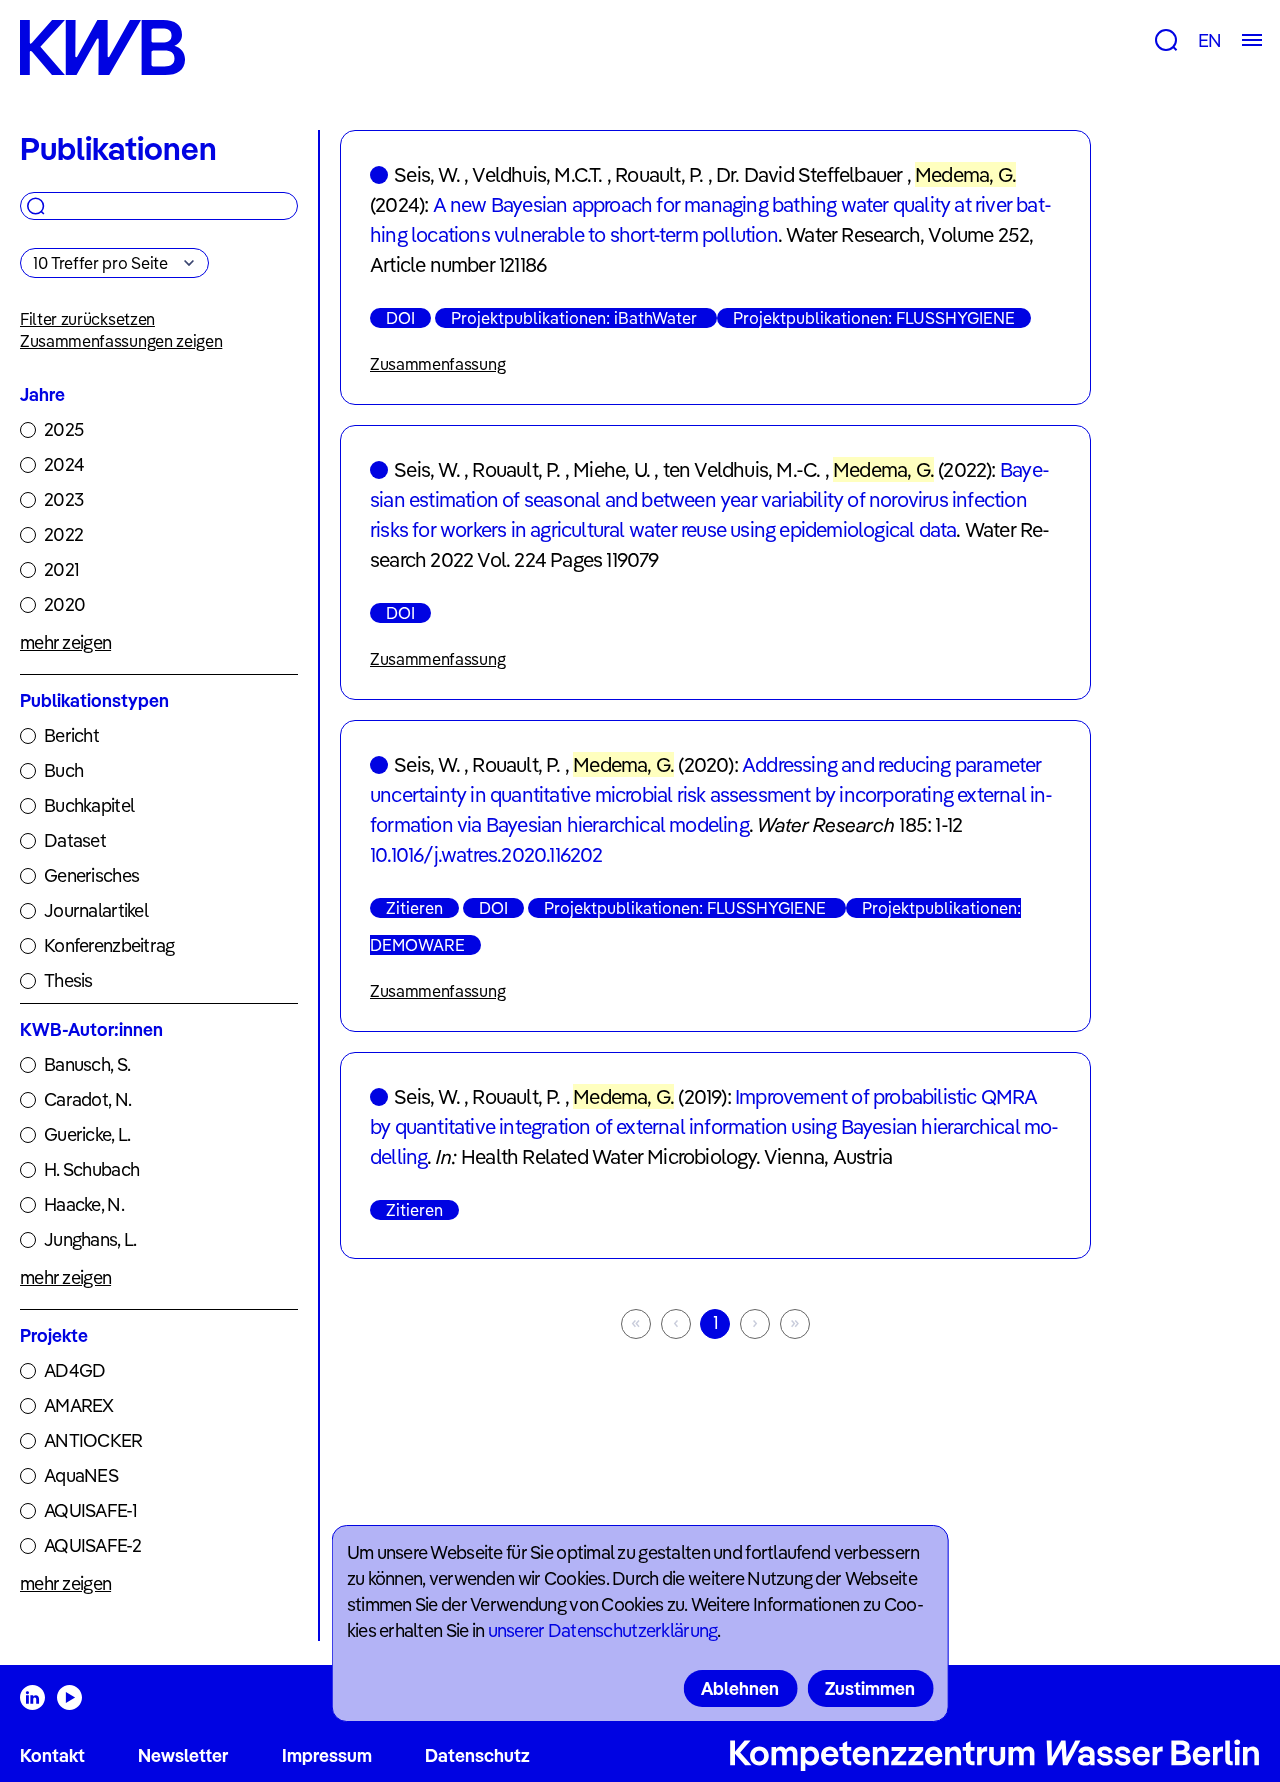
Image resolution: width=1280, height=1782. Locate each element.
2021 (61, 569)
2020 (64, 604)
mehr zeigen (65, 642)
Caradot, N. (87, 1099)
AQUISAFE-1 (90, 1510)
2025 (63, 429)
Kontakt (52, 1755)
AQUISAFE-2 (92, 1545)
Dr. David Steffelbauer (809, 174)
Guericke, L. (87, 1134)
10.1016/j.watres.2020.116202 (486, 854)
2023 (63, 499)
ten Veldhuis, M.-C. (742, 469)
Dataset (75, 840)
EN (1209, 40)
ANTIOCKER (93, 1440)
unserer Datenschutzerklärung (603, 1630)
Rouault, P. (659, 174)
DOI (400, 318)
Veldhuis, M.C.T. (537, 174)
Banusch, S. (87, 1064)
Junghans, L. (90, 1239)
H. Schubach (91, 1169)
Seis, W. (427, 174)
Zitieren (414, 908)
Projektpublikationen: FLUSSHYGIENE (874, 318)
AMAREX (79, 1405)
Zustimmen (870, 1688)
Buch (63, 770)
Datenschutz (477, 1755)
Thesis (68, 980)
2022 (63, 534)
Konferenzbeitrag (109, 945)
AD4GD (74, 1370)
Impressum (327, 1755)
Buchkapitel (89, 805)
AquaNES (81, 1475)
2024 (64, 464)
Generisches (91, 875)
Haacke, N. (84, 1204)
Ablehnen (740, 1688)
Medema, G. (965, 174)
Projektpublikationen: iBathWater (576, 318)
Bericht (71, 735)
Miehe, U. (611, 469)
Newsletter (183, 1755)
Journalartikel (96, 910)
